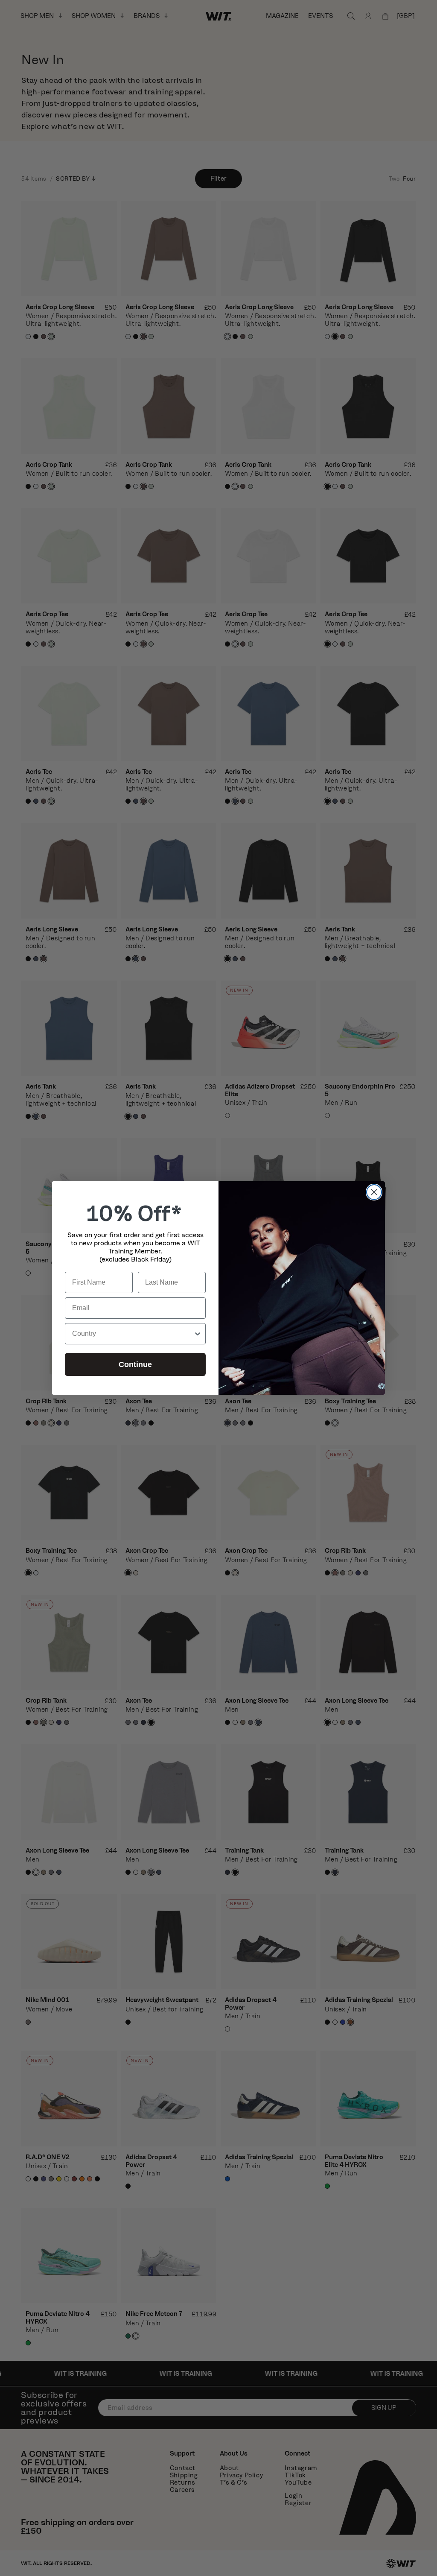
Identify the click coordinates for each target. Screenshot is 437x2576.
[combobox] (133, 1334)
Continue (135, 1364)
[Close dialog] (374, 1192)
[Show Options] (198, 1334)
